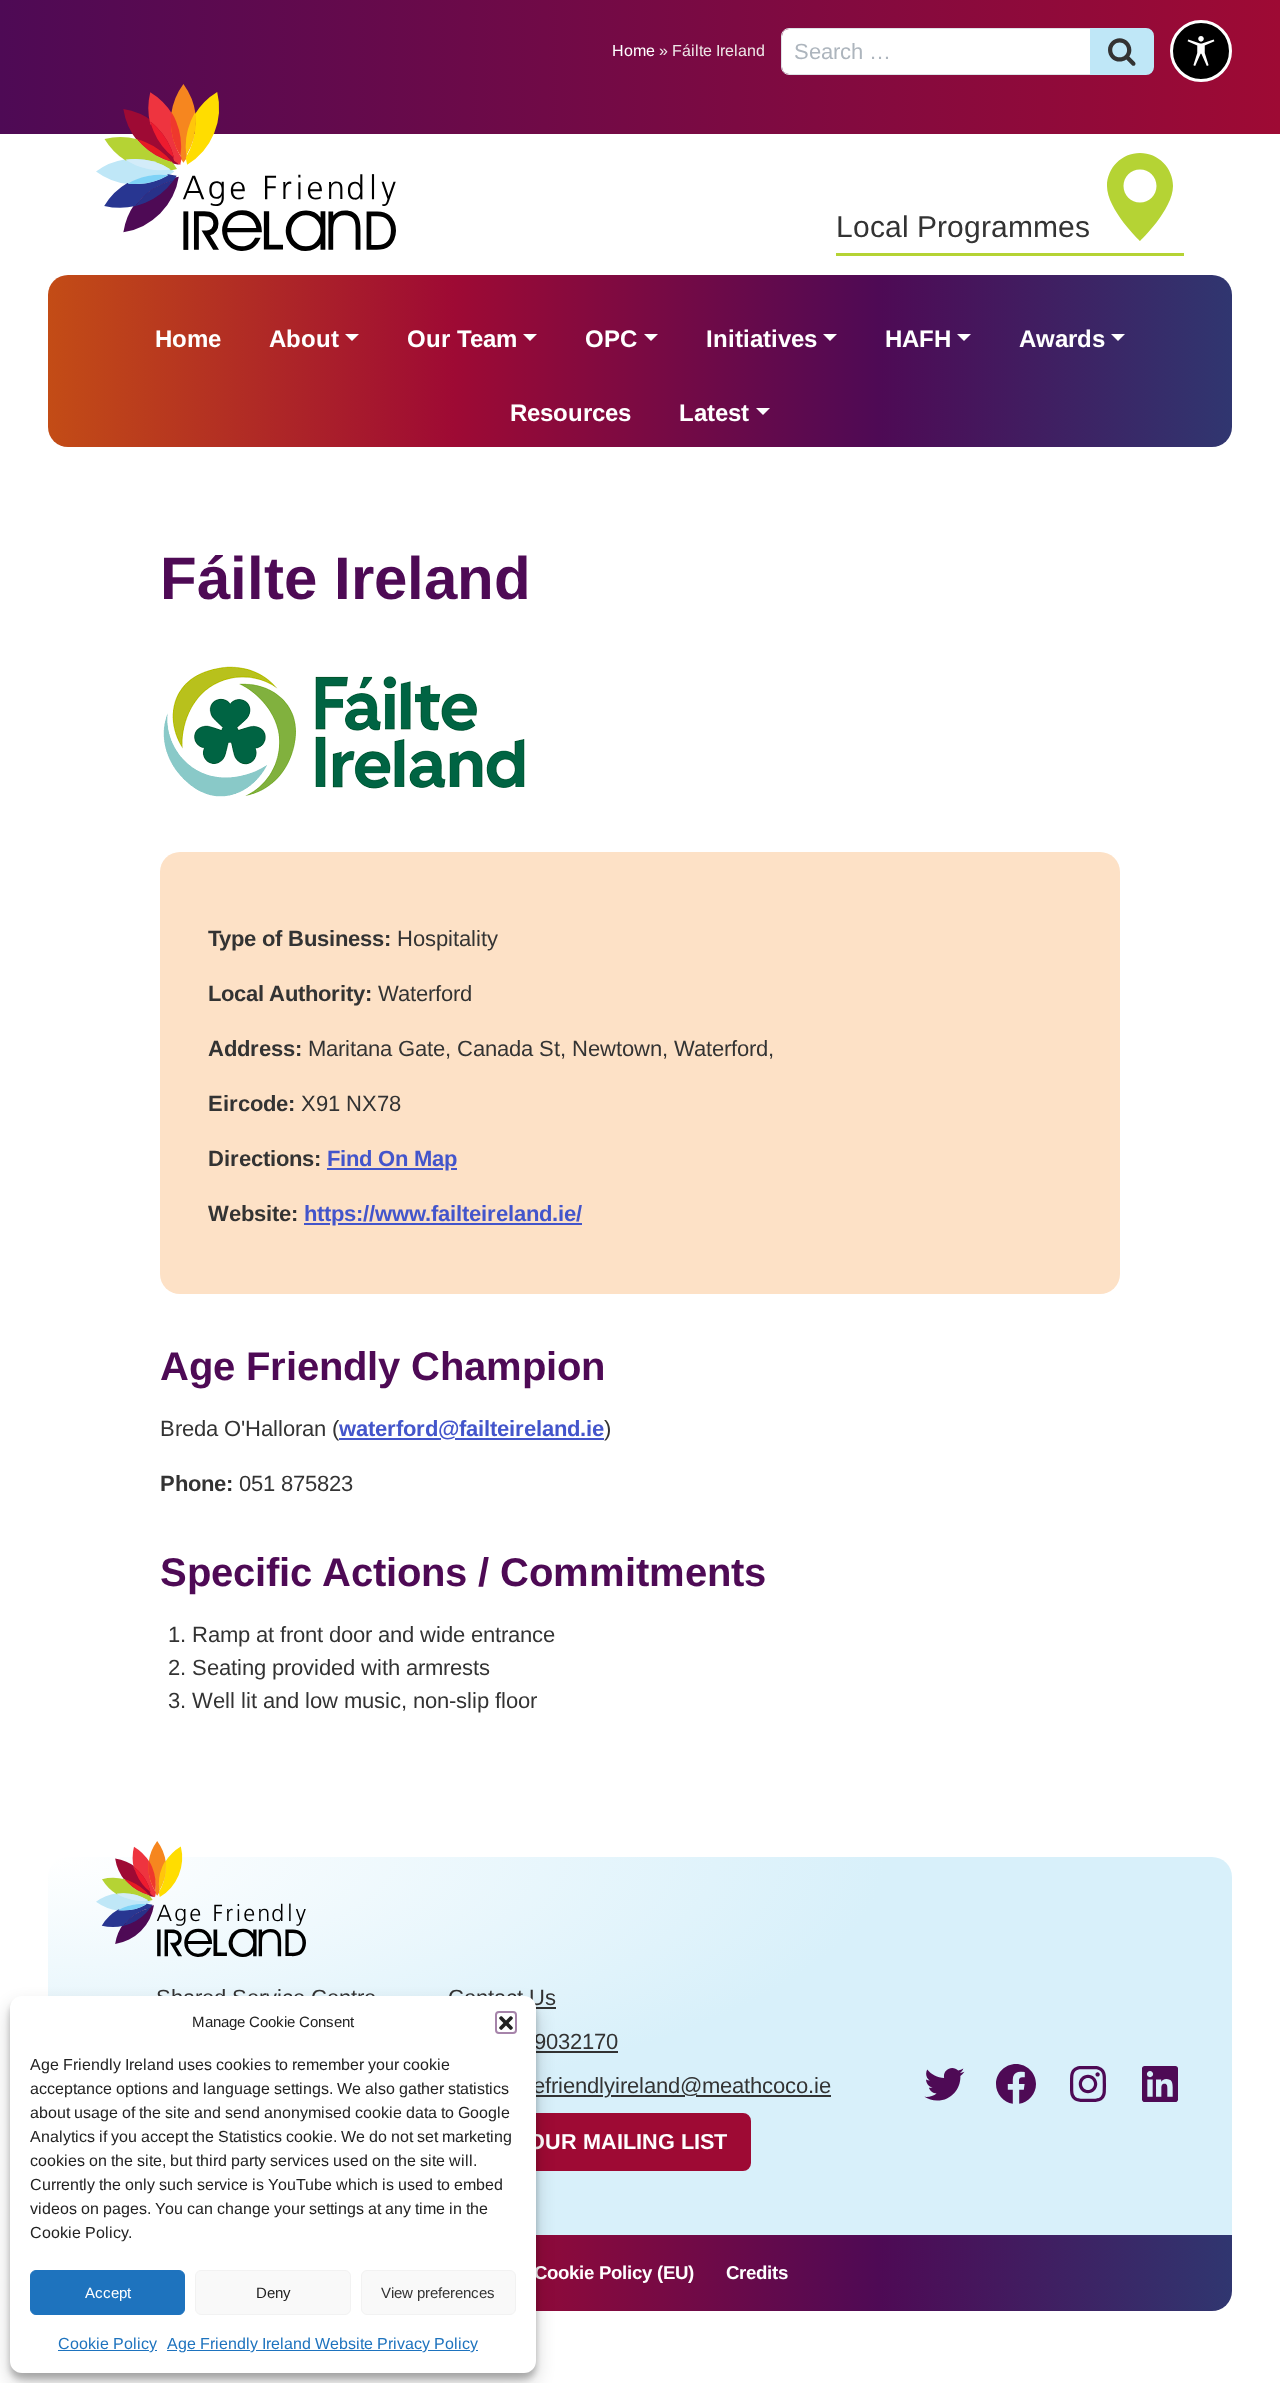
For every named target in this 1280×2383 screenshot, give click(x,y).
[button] (506, 2022)
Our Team (462, 338)
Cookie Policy (107, 2343)
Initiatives (761, 338)
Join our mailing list (599, 2141)
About (304, 338)
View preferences (438, 2292)
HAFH (918, 338)
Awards (1062, 338)
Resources (570, 412)
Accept (108, 2292)
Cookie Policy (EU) (614, 2272)
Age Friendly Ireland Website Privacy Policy (322, 2343)
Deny (273, 2292)
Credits (757, 2272)
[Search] (1122, 51)
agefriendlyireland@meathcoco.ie (670, 2085)
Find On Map (392, 1158)
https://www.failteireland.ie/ (443, 1213)
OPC (611, 338)
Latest (714, 412)
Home (633, 50)
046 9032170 (555, 2041)
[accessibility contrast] (1201, 51)
